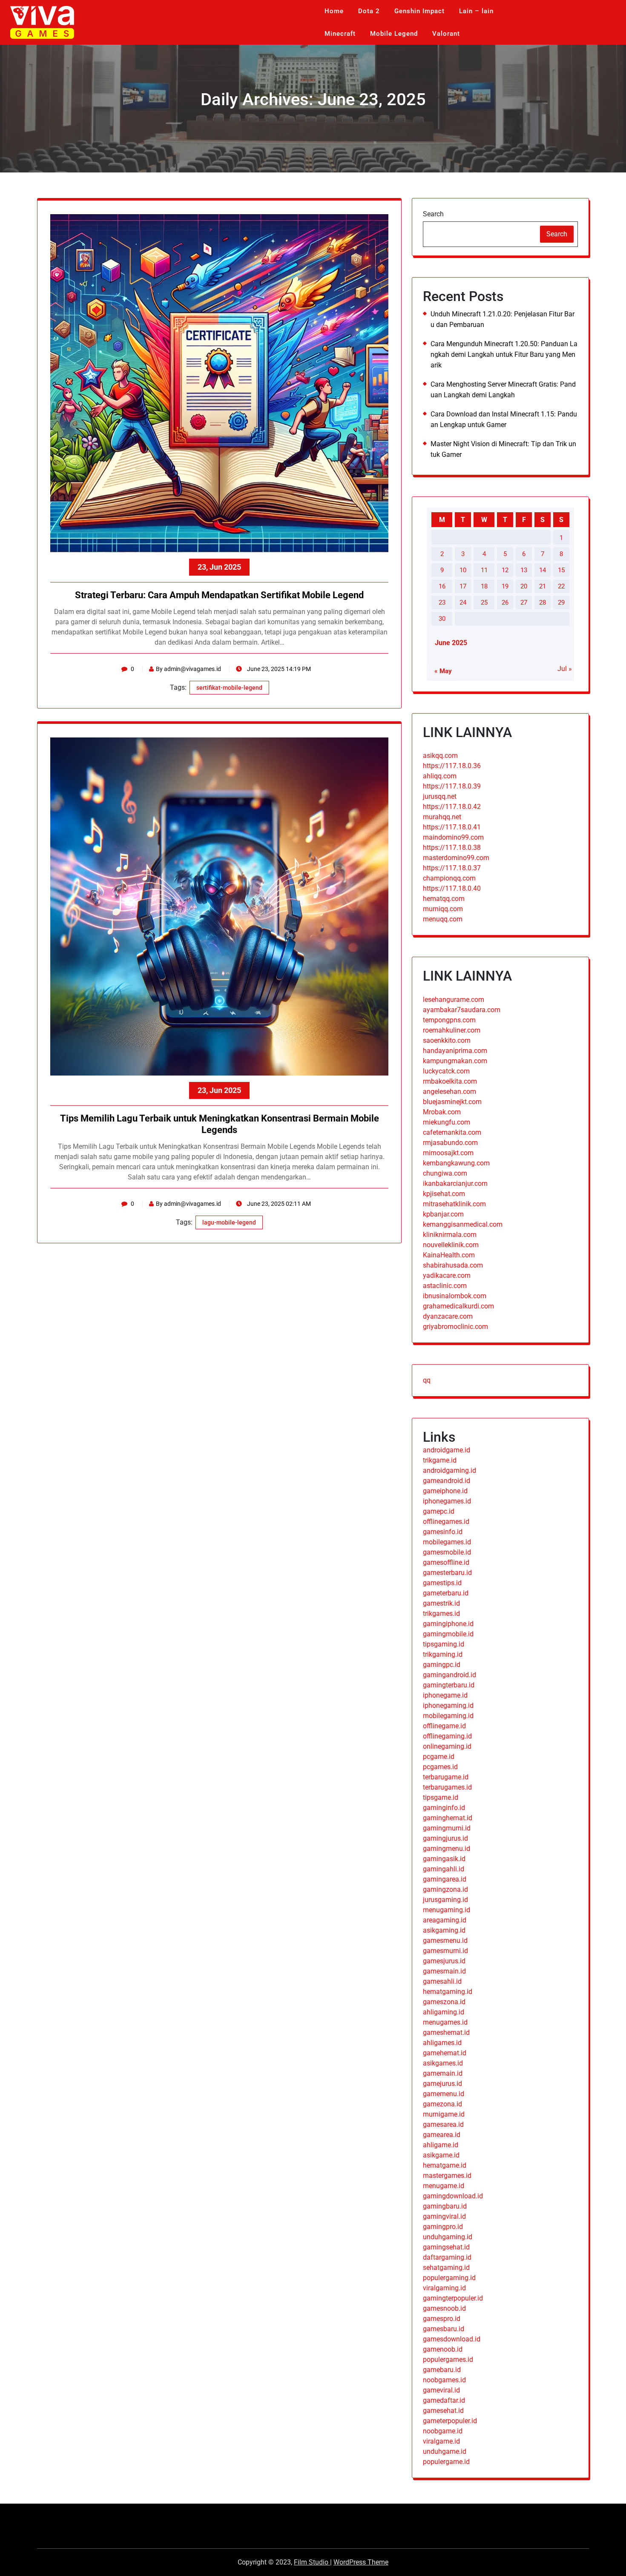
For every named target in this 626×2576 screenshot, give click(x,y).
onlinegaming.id (447, 1746)
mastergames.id (447, 2176)
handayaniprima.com (455, 1051)
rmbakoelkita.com (450, 1081)
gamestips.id (442, 1583)
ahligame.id (441, 2145)
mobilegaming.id (448, 1716)
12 (505, 570)
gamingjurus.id (445, 1838)
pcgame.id (439, 1757)
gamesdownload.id (452, 2339)
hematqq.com (444, 899)
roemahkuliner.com (452, 1030)
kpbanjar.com (443, 1214)
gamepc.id (439, 1511)
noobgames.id (444, 2380)
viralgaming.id (444, 2288)
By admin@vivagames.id (188, 669)
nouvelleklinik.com (451, 1245)
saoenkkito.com (447, 1040)
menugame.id (444, 2186)
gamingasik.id (444, 1859)
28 (543, 602)
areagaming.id (445, 1920)
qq (427, 1380)
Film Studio (312, 2562)
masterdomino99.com (456, 858)
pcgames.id (440, 1767)
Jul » (565, 669)
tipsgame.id (441, 1797)
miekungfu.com (447, 1122)
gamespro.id (442, 2319)
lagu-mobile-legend (229, 1222)
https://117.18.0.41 (452, 827)
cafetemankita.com (452, 1132)
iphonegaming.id (448, 1705)
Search (433, 214)
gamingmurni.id (447, 1828)
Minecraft (340, 34)
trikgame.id (440, 1460)
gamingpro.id (443, 2227)
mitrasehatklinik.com (454, 1204)
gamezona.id (442, 2104)
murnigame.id (444, 2114)
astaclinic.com (445, 1286)
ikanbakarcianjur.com (455, 1183)
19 (505, 586)
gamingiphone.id (448, 1624)
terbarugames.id (447, 1787)
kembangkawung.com (456, 1163)
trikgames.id (441, 1614)
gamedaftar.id (444, 2400)
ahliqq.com (440, 776)
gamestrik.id (441, 1603)
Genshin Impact (419, 11)
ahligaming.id (444, 2012)
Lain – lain (476, 11)
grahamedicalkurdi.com (458, 1306)
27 (524, 602)
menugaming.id (447, 1910)
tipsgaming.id (444, 1644)
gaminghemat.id (448, 1818)
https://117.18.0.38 (452, 848)
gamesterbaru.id (447, 1573)
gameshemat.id (446, 2032)
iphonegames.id (447, 1501)
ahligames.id (442, 2043)
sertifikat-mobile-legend (229, 688)
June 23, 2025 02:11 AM (278, 1204)
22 (561, 586)
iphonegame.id (445, 1695)
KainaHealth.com (449, 1255)
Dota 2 (369, 11)
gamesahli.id (442, 1981)
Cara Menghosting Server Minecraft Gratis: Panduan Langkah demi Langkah (503, 390)
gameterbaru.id (446, 1593)
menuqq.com (443, 919)
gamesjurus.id (444, 1961)
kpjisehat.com (444, 1194)
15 (561, 570)
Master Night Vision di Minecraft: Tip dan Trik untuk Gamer (503, 449)
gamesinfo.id (443, 1532)
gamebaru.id (442, 2370)
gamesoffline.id (446, 1562)
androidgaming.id (449, 1470)
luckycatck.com (446, 1071)
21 (543, 586)
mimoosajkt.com (448, 1153)
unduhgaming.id (448, 2237)
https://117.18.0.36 (452, 766)
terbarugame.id (446, 1777)
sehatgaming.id (446, 2268)
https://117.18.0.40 (452, 888)
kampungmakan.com (455, 1061)
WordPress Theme (361, 2562)
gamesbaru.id (444, 2329)
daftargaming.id (447, 2257)
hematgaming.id (448, 1992)
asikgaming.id (444, 1930)
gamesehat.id (443, 2411)
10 (463, 570)
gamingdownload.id (453, 2196)
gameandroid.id (447, 1481)
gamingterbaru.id (449, 1685)
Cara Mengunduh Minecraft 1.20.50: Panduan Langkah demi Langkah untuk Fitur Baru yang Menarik (504, 354)
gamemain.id (443, 2073)
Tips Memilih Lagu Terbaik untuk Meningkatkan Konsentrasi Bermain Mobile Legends (220, 1124)
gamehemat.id (445, 2053)
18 (484, 586)
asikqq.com (440, 756)
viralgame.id (441, 2441)
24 (463, 602)
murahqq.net (442, 817)
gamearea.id (442, 2135)
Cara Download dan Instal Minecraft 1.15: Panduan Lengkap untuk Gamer (504, 419)
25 (484, 602)
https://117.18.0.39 (452, 786)
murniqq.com (443, 909)
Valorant (446, 34)
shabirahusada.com (453, 1265)
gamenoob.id (443, 2349)
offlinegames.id (446, 1522)
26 (505, 602)
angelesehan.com (449, 1092)
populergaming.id (449, 2278)
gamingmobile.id (448, 1634)
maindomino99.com (453, 837)
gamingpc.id (442, 1665)
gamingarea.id (445, 1879)
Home (334, 11)
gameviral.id (441, 2390)
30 (442, 619)
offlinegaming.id (447, 1736)
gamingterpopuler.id (453, 2298)
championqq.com (449, 878)
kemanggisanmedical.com (463, 1224)
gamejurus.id (442, 2084)
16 (442, 586)
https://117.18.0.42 (452, 807)
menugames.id (445, 2022)
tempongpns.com (449, 1020)
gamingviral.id (444, 2216)
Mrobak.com (442, 1112)
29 (561, 602)
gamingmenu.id (447, 1849)
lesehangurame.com (454, 1000)
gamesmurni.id (445, 1951)
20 (524, 586)
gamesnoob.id (444, 2308)
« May (443, 671)
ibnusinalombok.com (455, 1296)
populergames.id (448, 2359)
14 (543, 570)
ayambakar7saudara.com (462, 1010)
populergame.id (446, 2462)
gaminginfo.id (444, 1808)
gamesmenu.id (445, 1941)
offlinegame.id (444, 1726)
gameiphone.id (445, 1491)
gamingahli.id (444, 1869)
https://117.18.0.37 (452, 868)
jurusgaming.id (445, 1900)
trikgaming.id (443, 1654)
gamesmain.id (444, 1971)
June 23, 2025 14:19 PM (278, 669)
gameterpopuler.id (450, 2421)
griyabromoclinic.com (455, 1327)
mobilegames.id (447, 1542)
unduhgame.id (445, 2451)
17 (463, 586)
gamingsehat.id (446, 2247)
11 (484, 570)
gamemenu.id (444, 2094)
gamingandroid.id (449, 1675)
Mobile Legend (394, 34)
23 (442, 602)
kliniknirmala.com (450, 1235)
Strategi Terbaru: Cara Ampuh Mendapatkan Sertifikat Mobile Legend (219, 595)
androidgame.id (447, 1450)
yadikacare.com (447, 1275)
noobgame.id (443, 2431)
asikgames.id (443, 2063)
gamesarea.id (443, 2124)
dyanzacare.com (448, 1316)
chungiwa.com (445, 1173)
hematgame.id (445, 2165)
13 (524, 570)
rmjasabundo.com (450, 1143)
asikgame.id (441, 2155)
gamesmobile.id (447, 1552)
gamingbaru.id (445, 2206)
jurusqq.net (440, 796)
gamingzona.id (445, 1889)
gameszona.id (444, 2002)
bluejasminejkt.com (452, 1102)
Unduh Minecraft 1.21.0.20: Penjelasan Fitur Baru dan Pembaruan (503, 319)
